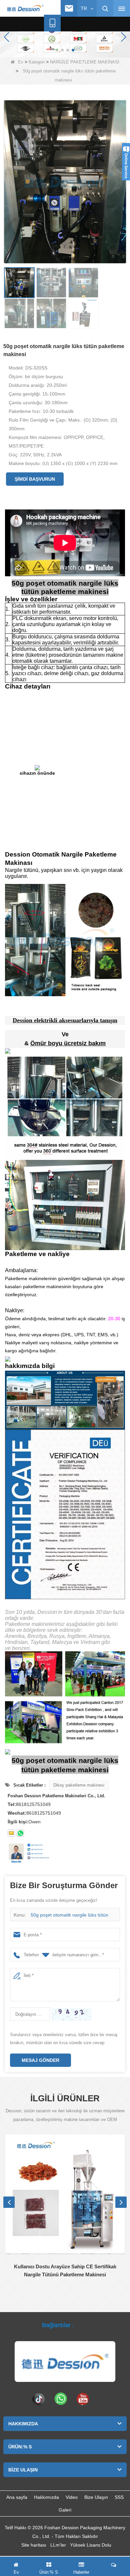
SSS (119, 2497)
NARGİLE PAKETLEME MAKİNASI (85, 62)
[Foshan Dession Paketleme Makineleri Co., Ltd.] (25, 9)
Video (72, 2497)
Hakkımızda (46, 2497)
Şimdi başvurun (35, 479)
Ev (21, 62)
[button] (57, 50)
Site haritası (34, 2545)
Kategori (37, 62)
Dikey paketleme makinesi (79, 1785)
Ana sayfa (17, 2497)
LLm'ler (58, 2545)
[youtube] (83, 2399)
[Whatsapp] (61, 2399)
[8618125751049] (20, 1833)
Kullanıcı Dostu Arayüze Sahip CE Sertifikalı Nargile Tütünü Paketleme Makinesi (65, 2270)
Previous (9, 2202)
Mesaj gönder (40, 2060)
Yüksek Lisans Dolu (91, 2545)
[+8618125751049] (52, 23)
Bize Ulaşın (96, 2497)
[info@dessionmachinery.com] (69, 8)
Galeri (65, 2510)
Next (121, 2202)
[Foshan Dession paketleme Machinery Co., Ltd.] (65, 2362)
